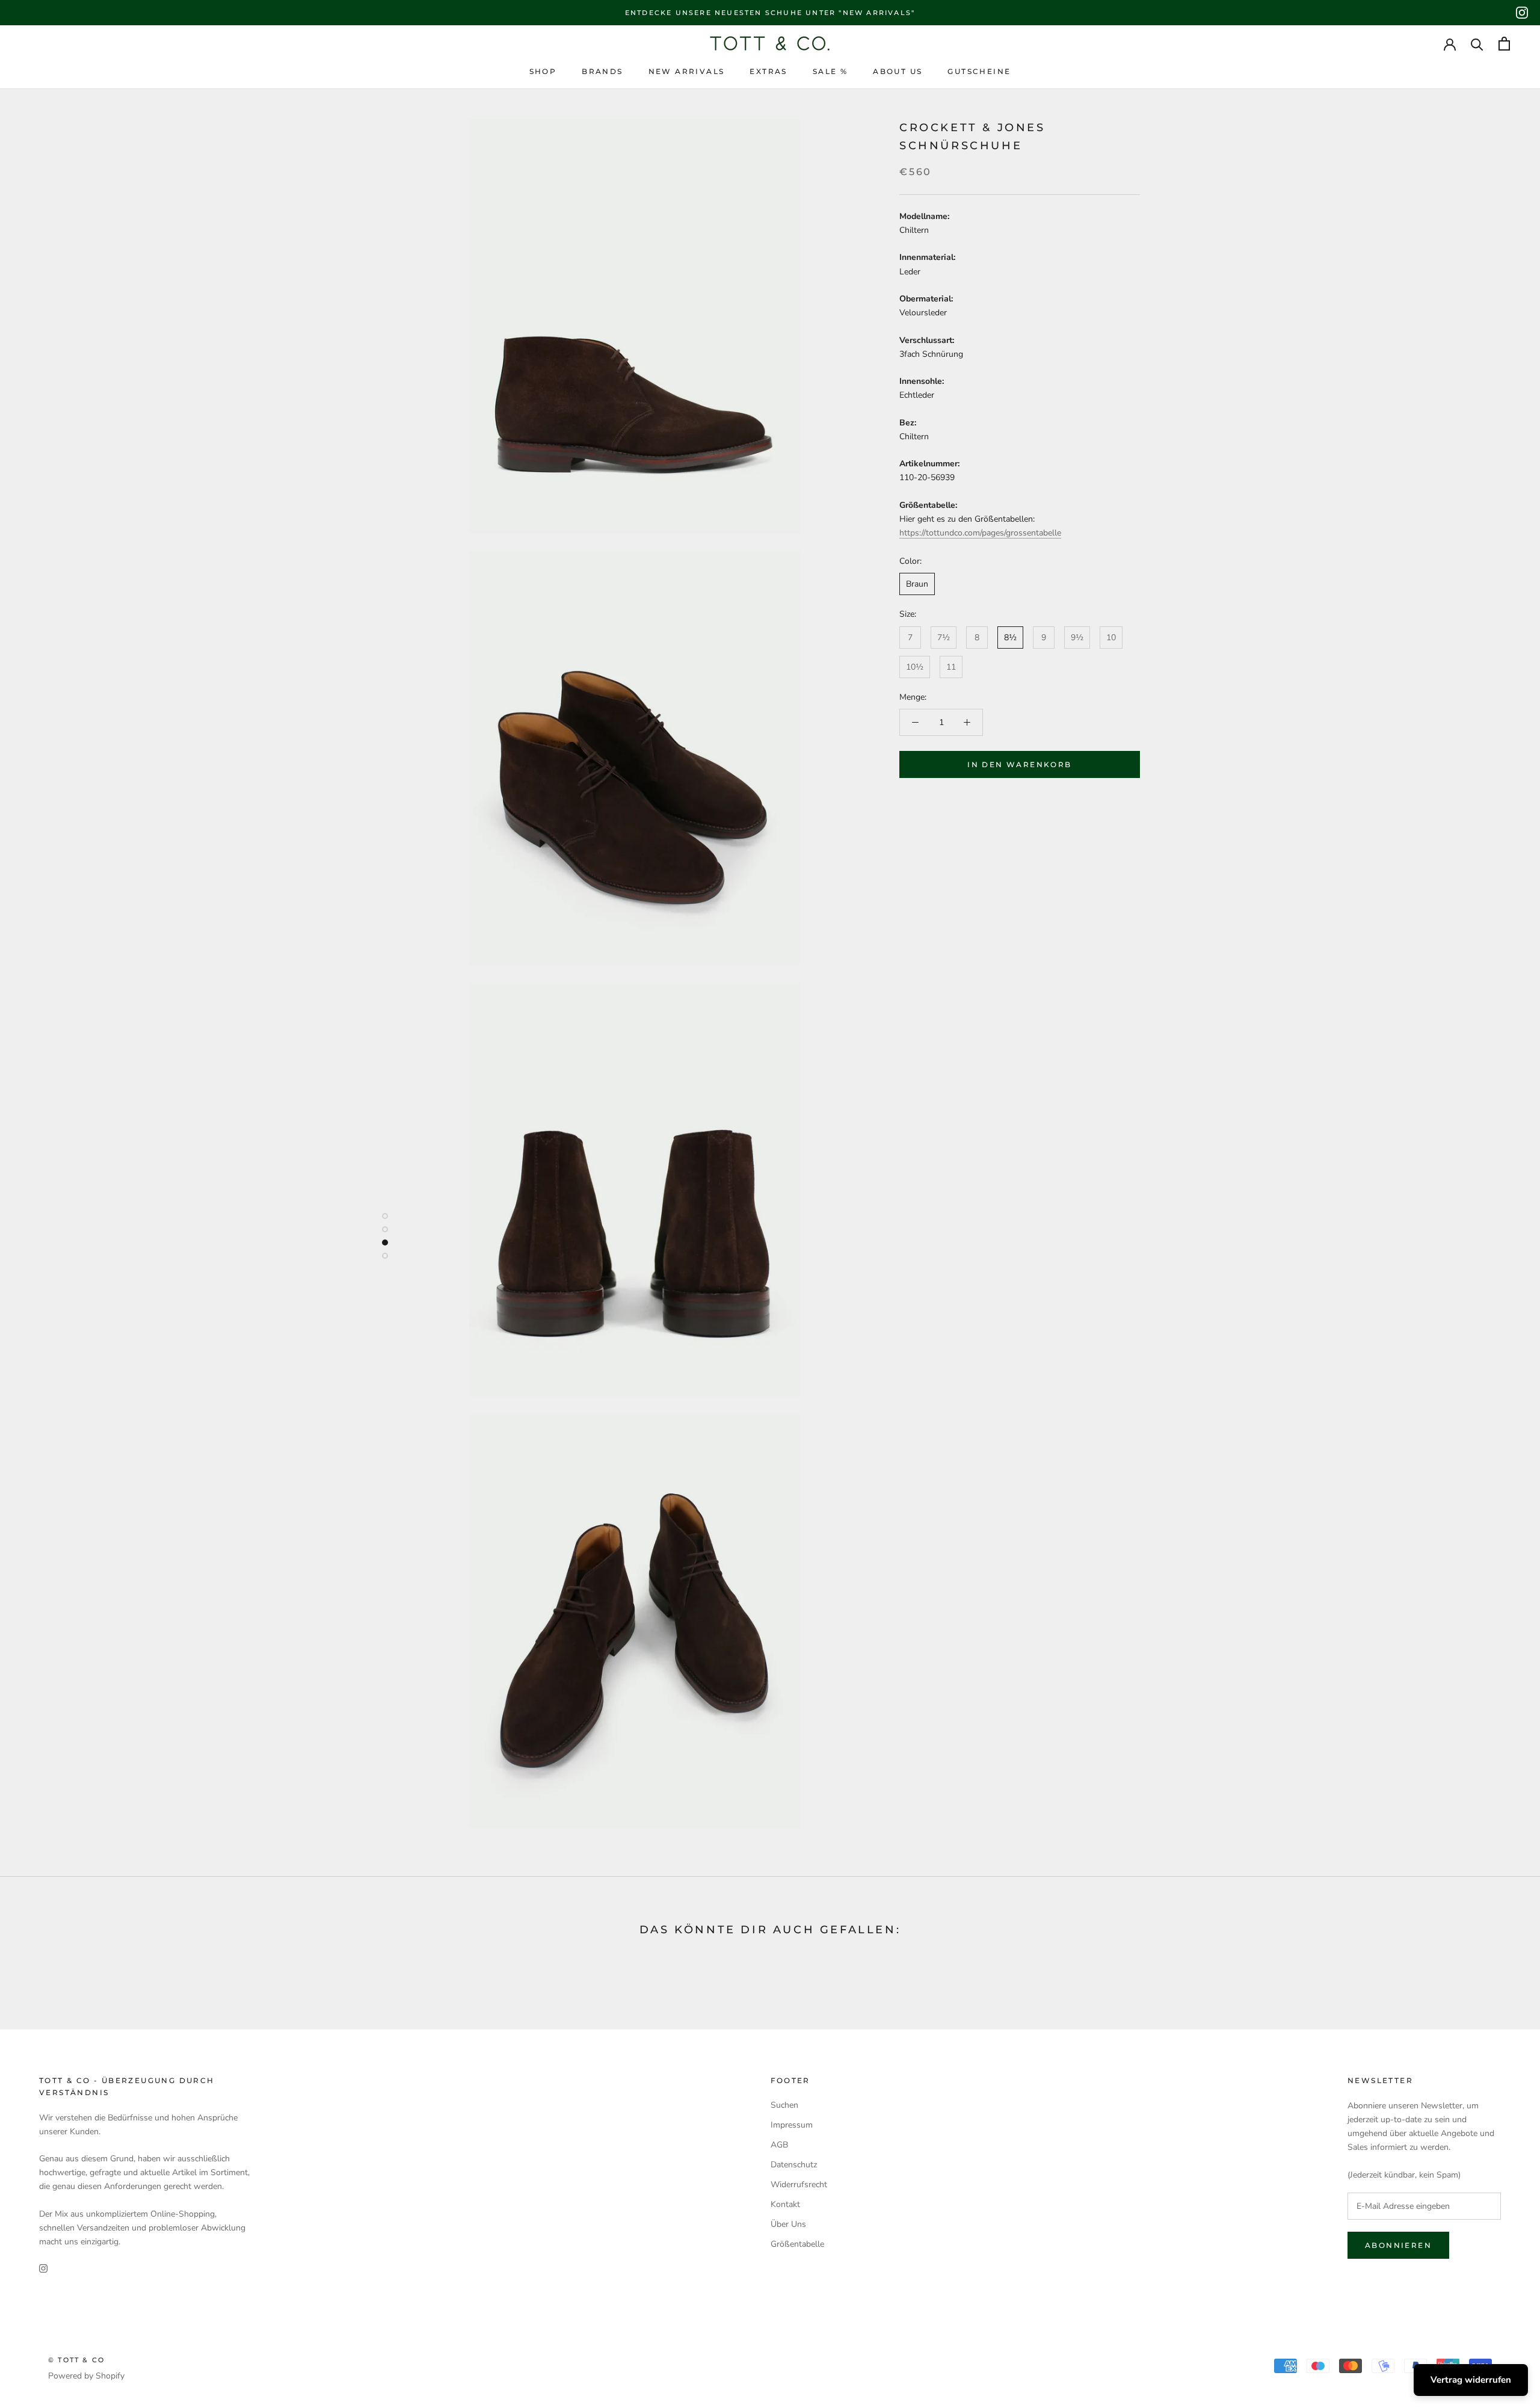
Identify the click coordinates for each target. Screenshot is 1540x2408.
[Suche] (1477, 44)
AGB (779, 2145)
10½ (915, 667)
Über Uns (788, 2224)
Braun (917, 584)
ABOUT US (898, 71)
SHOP (543, 71)
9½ (1077, 638)
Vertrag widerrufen (1471, 2380)
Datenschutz (794, 2165)
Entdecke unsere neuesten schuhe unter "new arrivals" (770, 13)
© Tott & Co (76, 2360)
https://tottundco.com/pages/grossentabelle (980, 533)
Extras (768, 71)
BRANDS (602, 71)
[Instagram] (1522, 13)
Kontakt (785, 2204)
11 (951, 667)
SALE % (830, 71)
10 (1111, 638)
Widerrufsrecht (799, 2184)
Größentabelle (797, 2244)
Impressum (792, 2125)
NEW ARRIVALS (687, 71)
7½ (944, 638)
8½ (1010, 638)
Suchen (784, 2105)
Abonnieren (1398, 2245)
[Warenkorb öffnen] (1504, 44)
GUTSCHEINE (979, 71)
